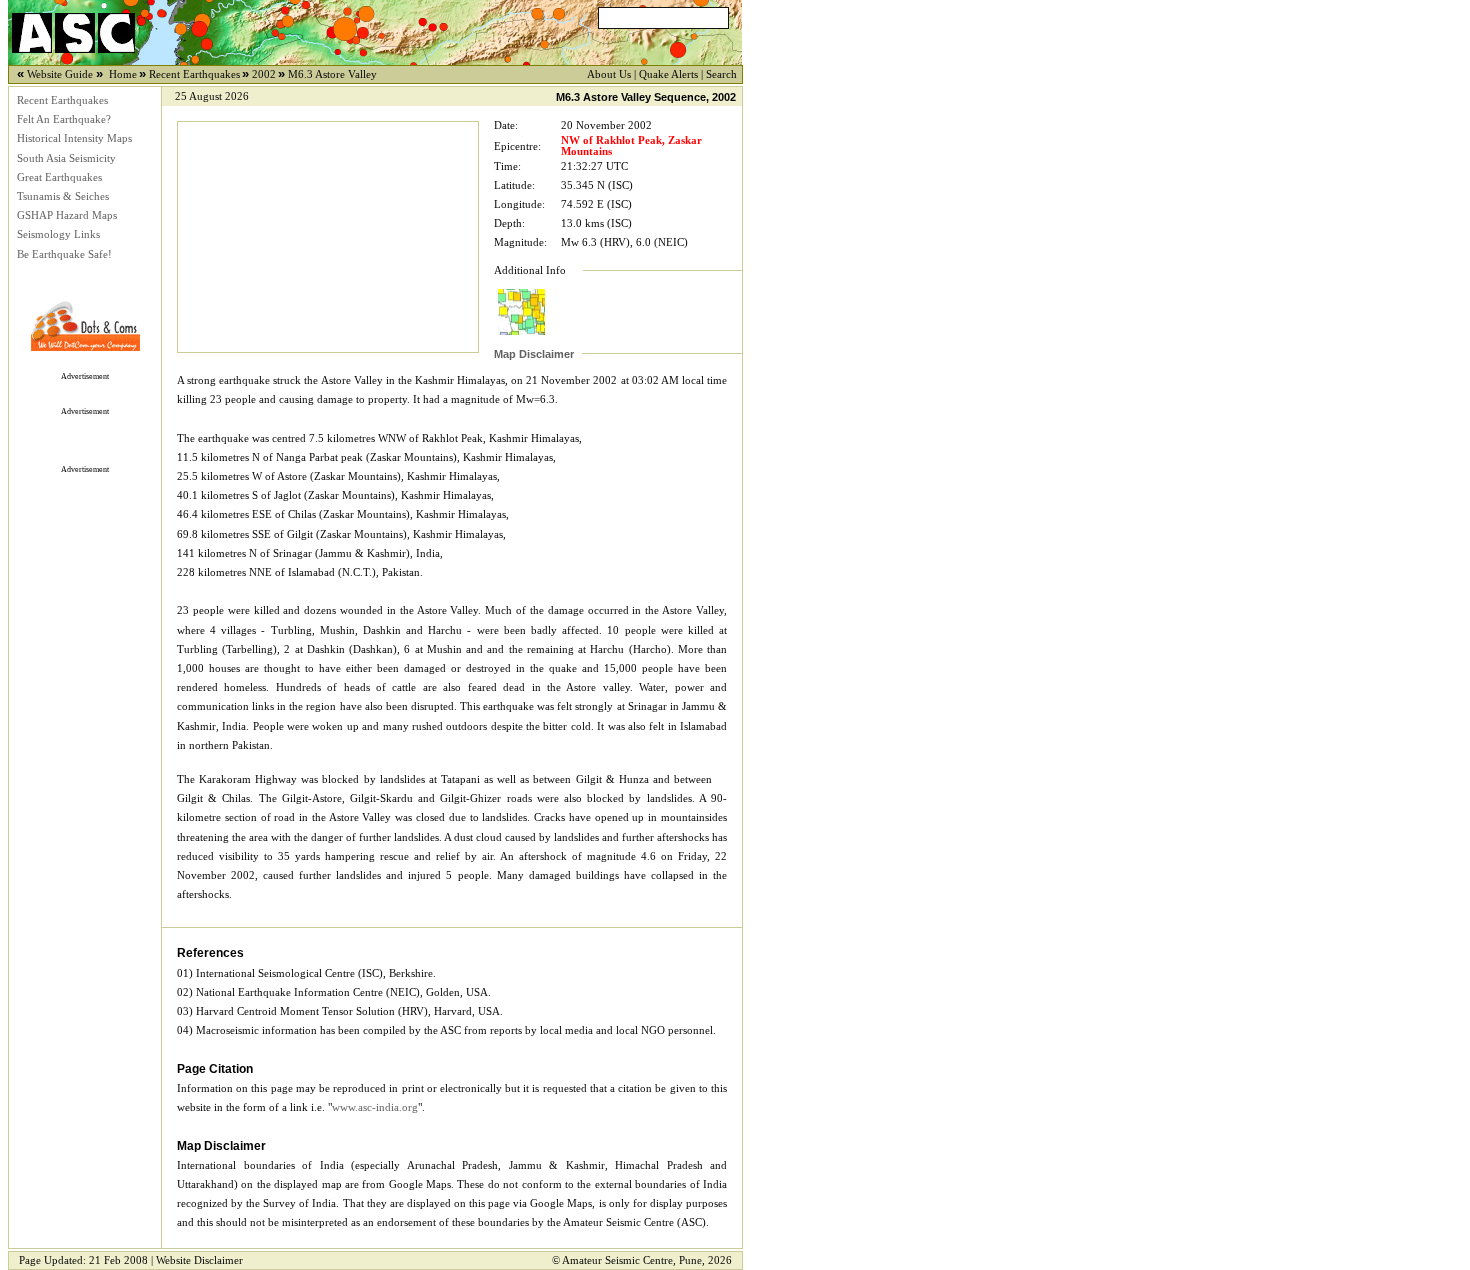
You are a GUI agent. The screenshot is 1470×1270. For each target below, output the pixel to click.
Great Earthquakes (59, 177)
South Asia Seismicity (66, 158)
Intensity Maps (74, 138)
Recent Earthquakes (62, 100)
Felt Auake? (64, 119)
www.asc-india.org (375, 1107)
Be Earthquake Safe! (64, 254)
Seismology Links (58, 234)
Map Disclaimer (534, 354)
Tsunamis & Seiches (63, 196)
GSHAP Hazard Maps (67, 215)
